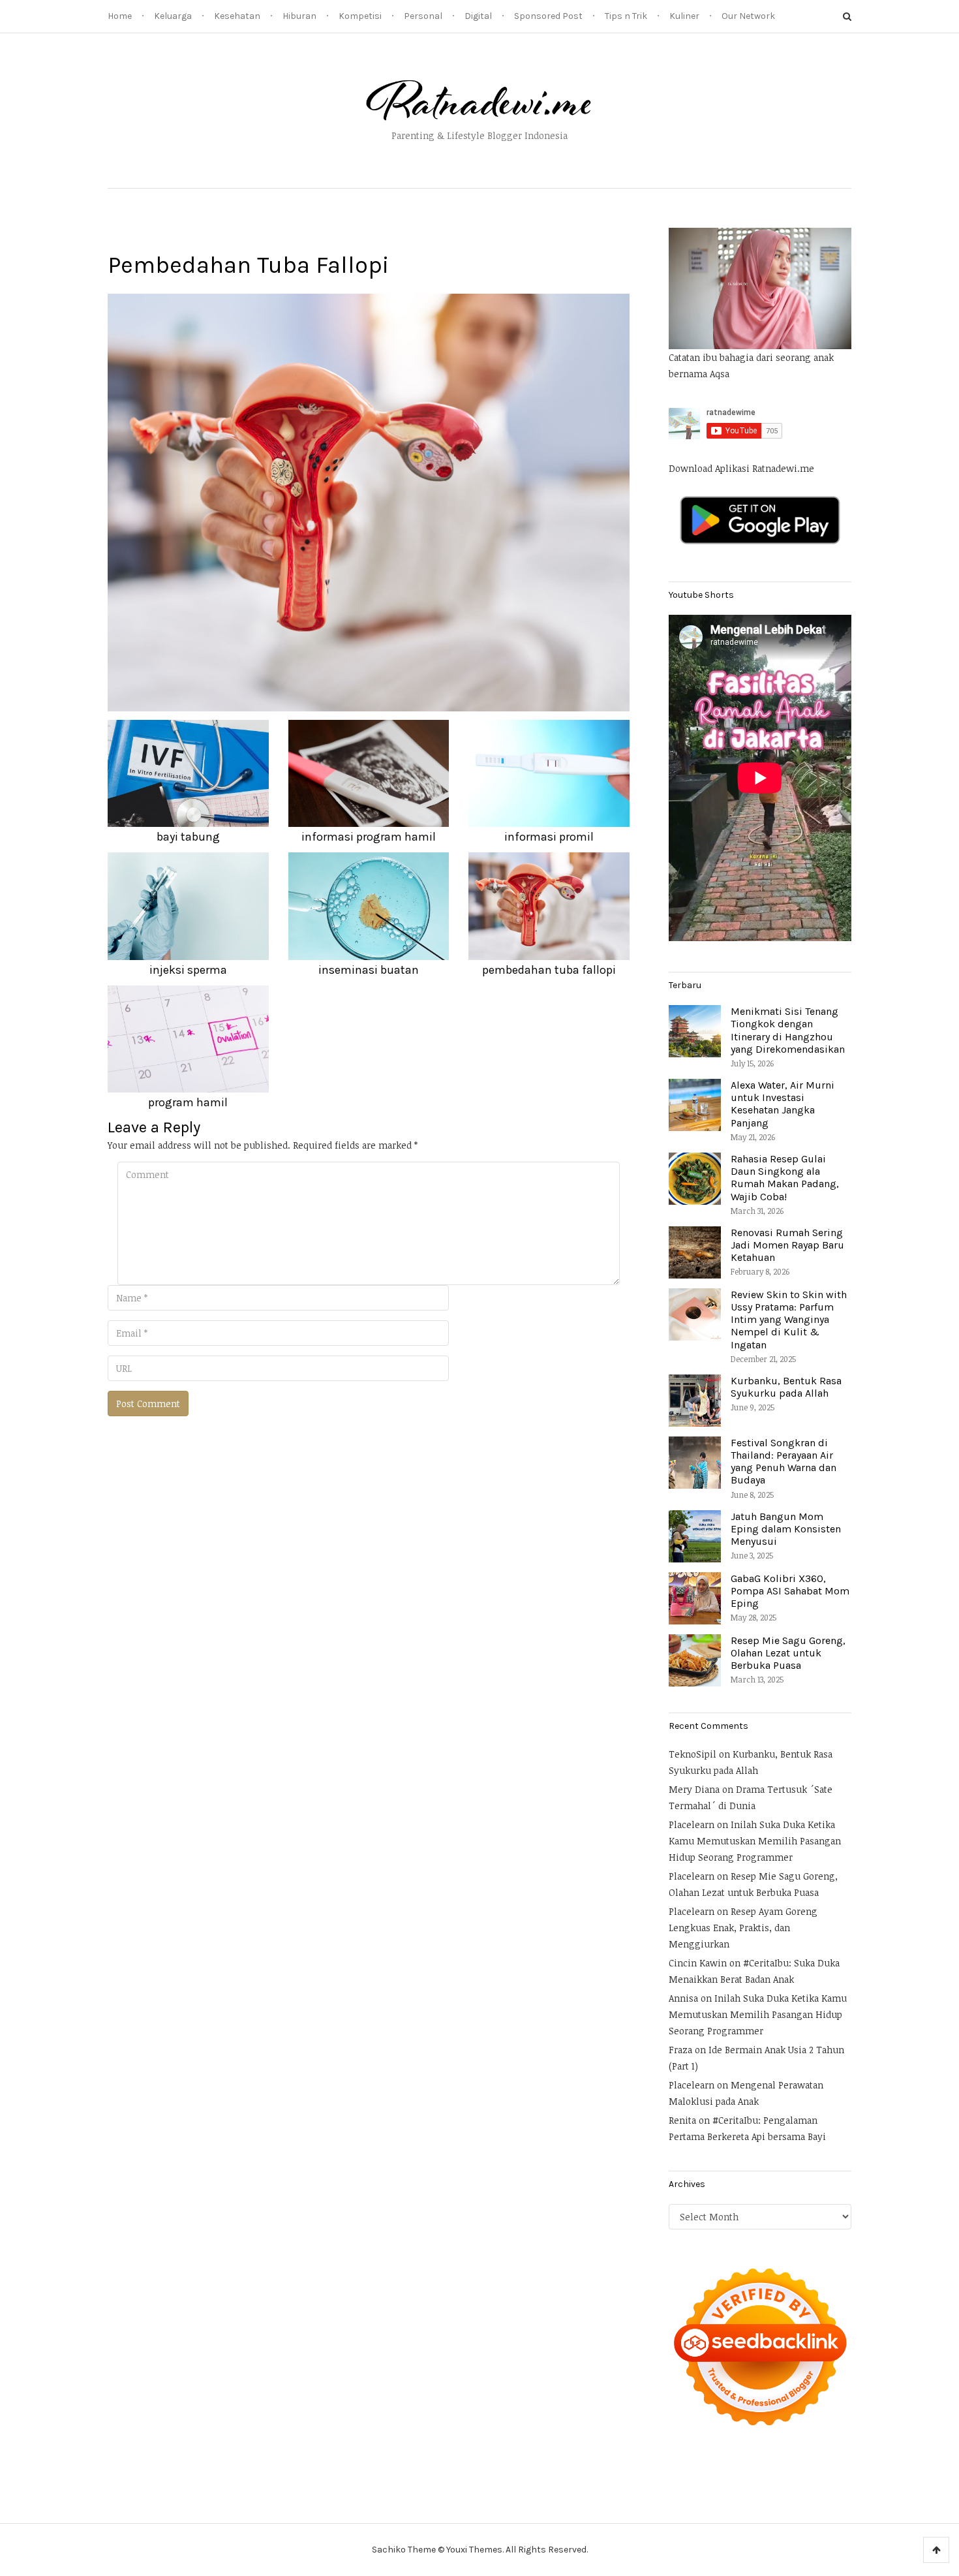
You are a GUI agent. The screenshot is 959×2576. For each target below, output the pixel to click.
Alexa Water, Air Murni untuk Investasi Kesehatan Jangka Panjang (783, 1104)
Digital (478, 16)
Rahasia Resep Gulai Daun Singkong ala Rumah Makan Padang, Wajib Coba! (785, 1178)
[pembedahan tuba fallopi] (369, 502)
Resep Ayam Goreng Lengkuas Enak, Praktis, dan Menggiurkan (743, 1928)
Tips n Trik (626, 16)
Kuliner (684, 16)
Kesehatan (237, 16)
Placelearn (692, 1824)
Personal (423, 16)
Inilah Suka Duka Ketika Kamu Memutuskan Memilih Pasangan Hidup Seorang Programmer (755, 1841)
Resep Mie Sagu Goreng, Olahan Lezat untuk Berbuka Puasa (788, 1653)
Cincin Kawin (698, 1963)
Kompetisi (360, 16)
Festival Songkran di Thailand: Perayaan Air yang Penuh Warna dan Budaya (784, 1462)
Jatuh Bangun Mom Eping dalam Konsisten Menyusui (786, 1529)
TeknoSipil (693, 1754)
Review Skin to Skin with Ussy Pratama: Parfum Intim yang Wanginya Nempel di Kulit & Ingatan (789, 1320)
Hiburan (299, 16)
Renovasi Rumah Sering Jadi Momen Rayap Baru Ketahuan (787, 1245)
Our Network (748, 16)
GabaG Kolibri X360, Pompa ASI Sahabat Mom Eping (790, 1591)
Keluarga (173, 16)
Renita (682, 2120)
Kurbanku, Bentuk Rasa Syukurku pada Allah (786, 1387)
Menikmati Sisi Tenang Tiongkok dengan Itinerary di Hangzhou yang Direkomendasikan (788, 1030)
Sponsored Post (548, 16)
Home (120, 16)
